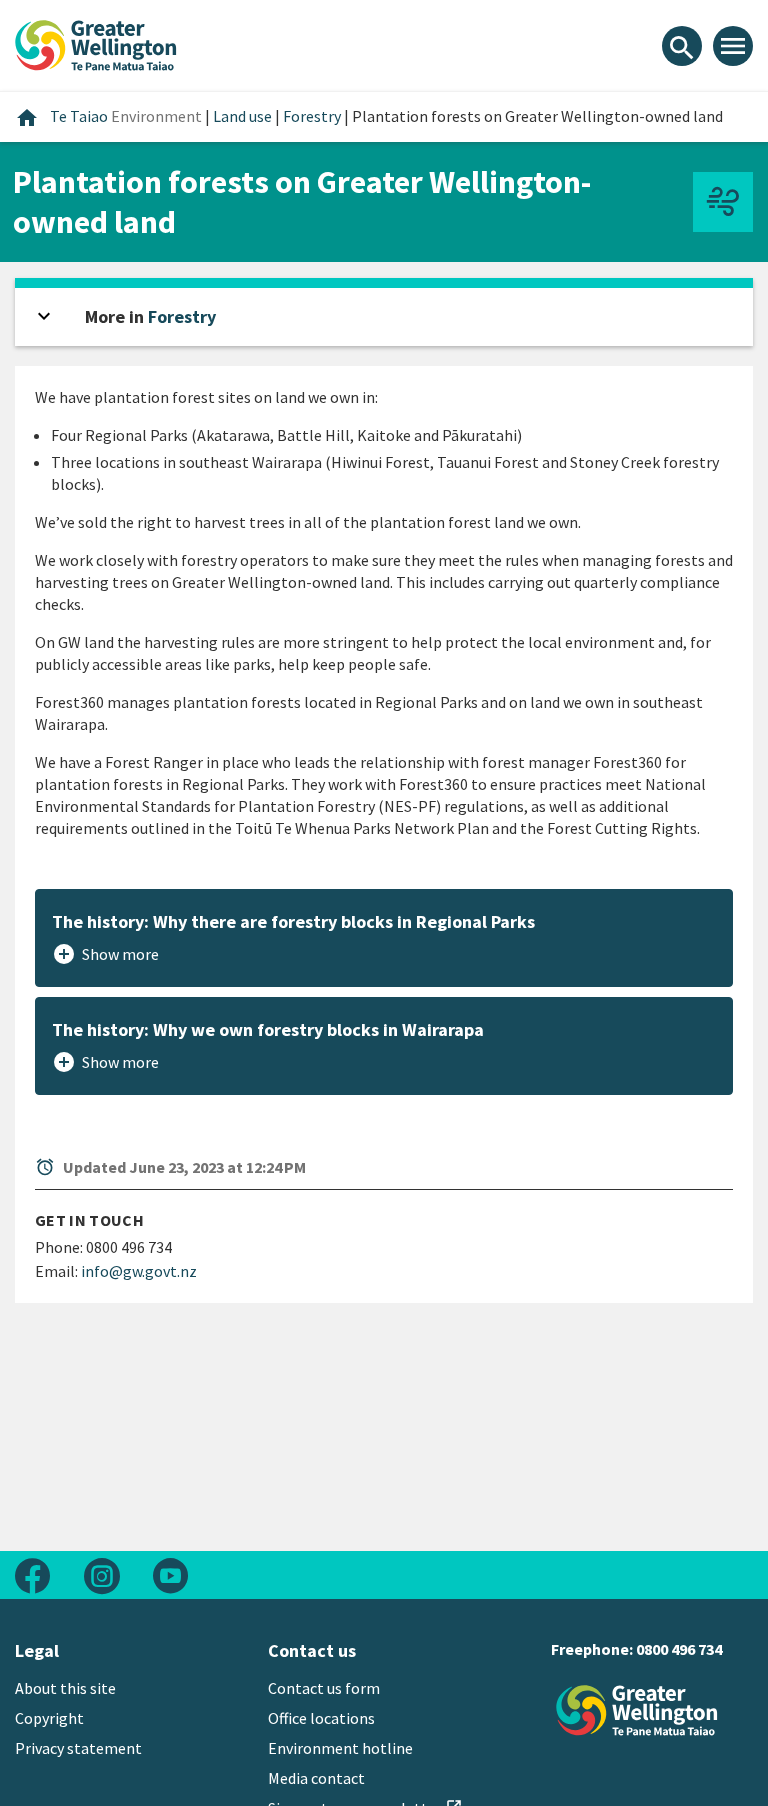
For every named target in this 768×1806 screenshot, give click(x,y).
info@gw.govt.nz (139, 1271)
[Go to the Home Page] (637, 1710)
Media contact (316, 1778)
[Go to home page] (96, 43)
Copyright (49, 1718)
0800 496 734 (679, 1649)
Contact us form (324, 1688)
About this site (65, 1688)
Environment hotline (340, 1748)
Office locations (321, 1718)
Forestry (182, 316)
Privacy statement (78, 1748)
